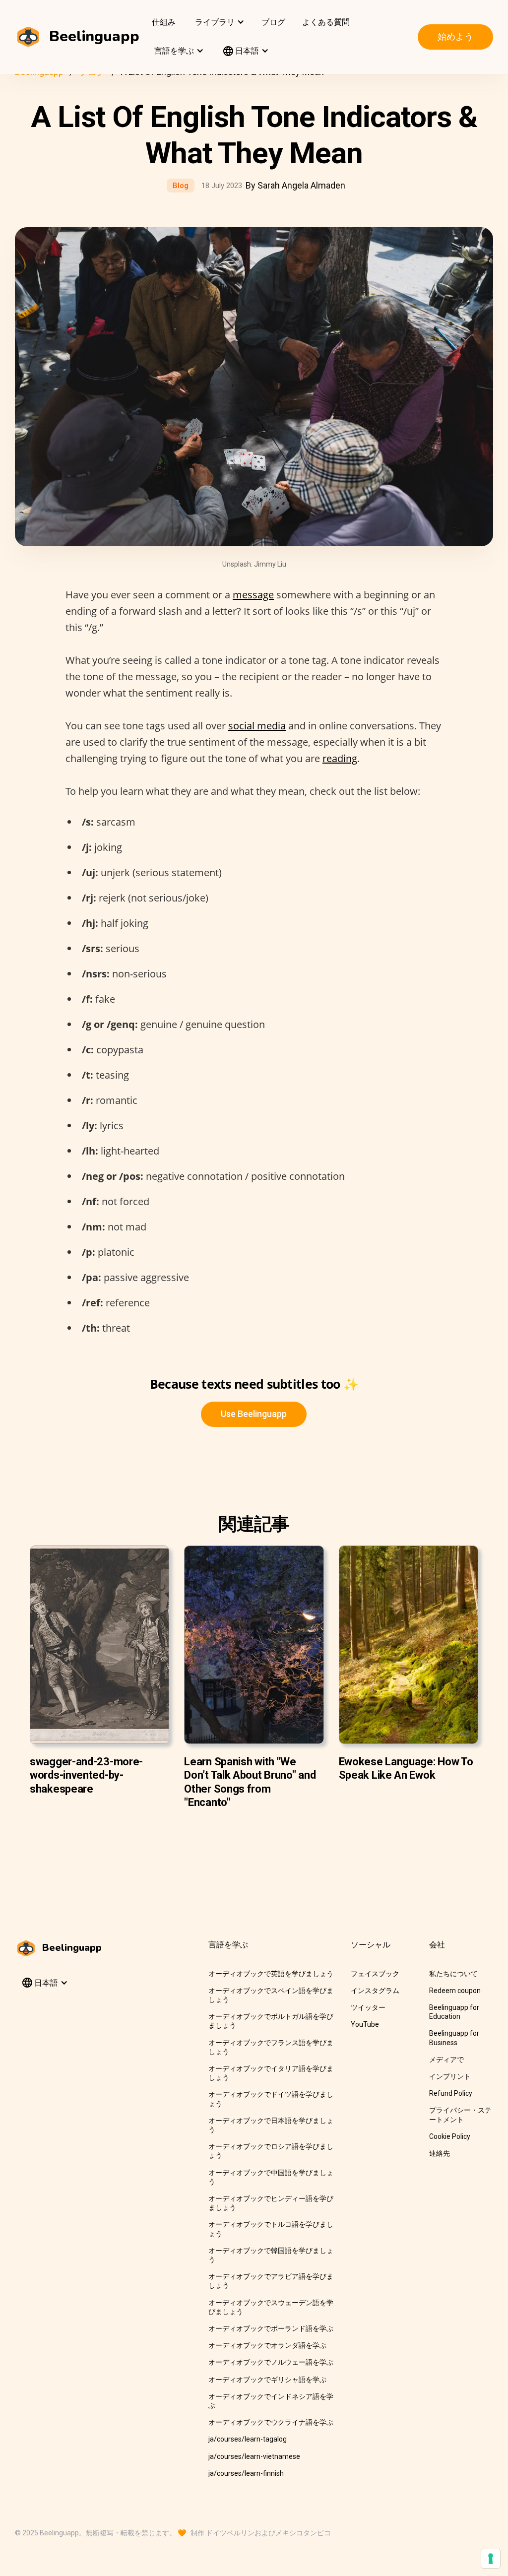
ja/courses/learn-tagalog (248, 2439)
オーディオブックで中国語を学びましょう (271, 2177)
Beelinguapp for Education (454, 2012)
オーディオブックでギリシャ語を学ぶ (267, 2380)
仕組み (164, 22)
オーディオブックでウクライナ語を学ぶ (271, 2422)
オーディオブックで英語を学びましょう (271, 1974)
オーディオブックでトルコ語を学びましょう (271, 2229)
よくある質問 (326, 22)
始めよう (455, 36)
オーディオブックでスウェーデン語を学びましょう (271, 2307)
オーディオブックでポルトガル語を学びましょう (271, 2021)
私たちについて (453, 1974)
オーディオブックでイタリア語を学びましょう (271, 2073)
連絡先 (440, 2153)
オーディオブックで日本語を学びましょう (271, 2125)
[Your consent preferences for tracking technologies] (491, 2559)
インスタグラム (375, 1991)
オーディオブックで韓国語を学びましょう (271, 2255)
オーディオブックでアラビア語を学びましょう (271, 2281)
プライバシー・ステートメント (460, 2115)
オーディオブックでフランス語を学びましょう (271, 2047)
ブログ (273, 22)
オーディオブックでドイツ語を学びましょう (271, 2099)
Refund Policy (451, 2093)
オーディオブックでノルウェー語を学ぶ (271, 2362)
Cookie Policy (450, 2136)
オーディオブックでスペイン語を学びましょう (271, 1995)
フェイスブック (375, 1974)
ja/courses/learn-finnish (246, 2473)
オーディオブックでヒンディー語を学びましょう (271, 2203)
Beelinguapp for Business (454, 2038)
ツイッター (368, 2007)
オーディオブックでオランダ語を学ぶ (267, 2345)
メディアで (446, 2060)
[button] (219, 22)
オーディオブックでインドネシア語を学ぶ (271, 2401)
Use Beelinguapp (254, 1414)
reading (340, 758)
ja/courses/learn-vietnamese (254, 2456)
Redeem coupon (455, 1991)
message (253, 595)
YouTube (365, 2024)
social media (257, 726)
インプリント (450, 2076)
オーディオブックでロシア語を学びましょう (271, 2151)
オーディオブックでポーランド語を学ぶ (271, 2328)
